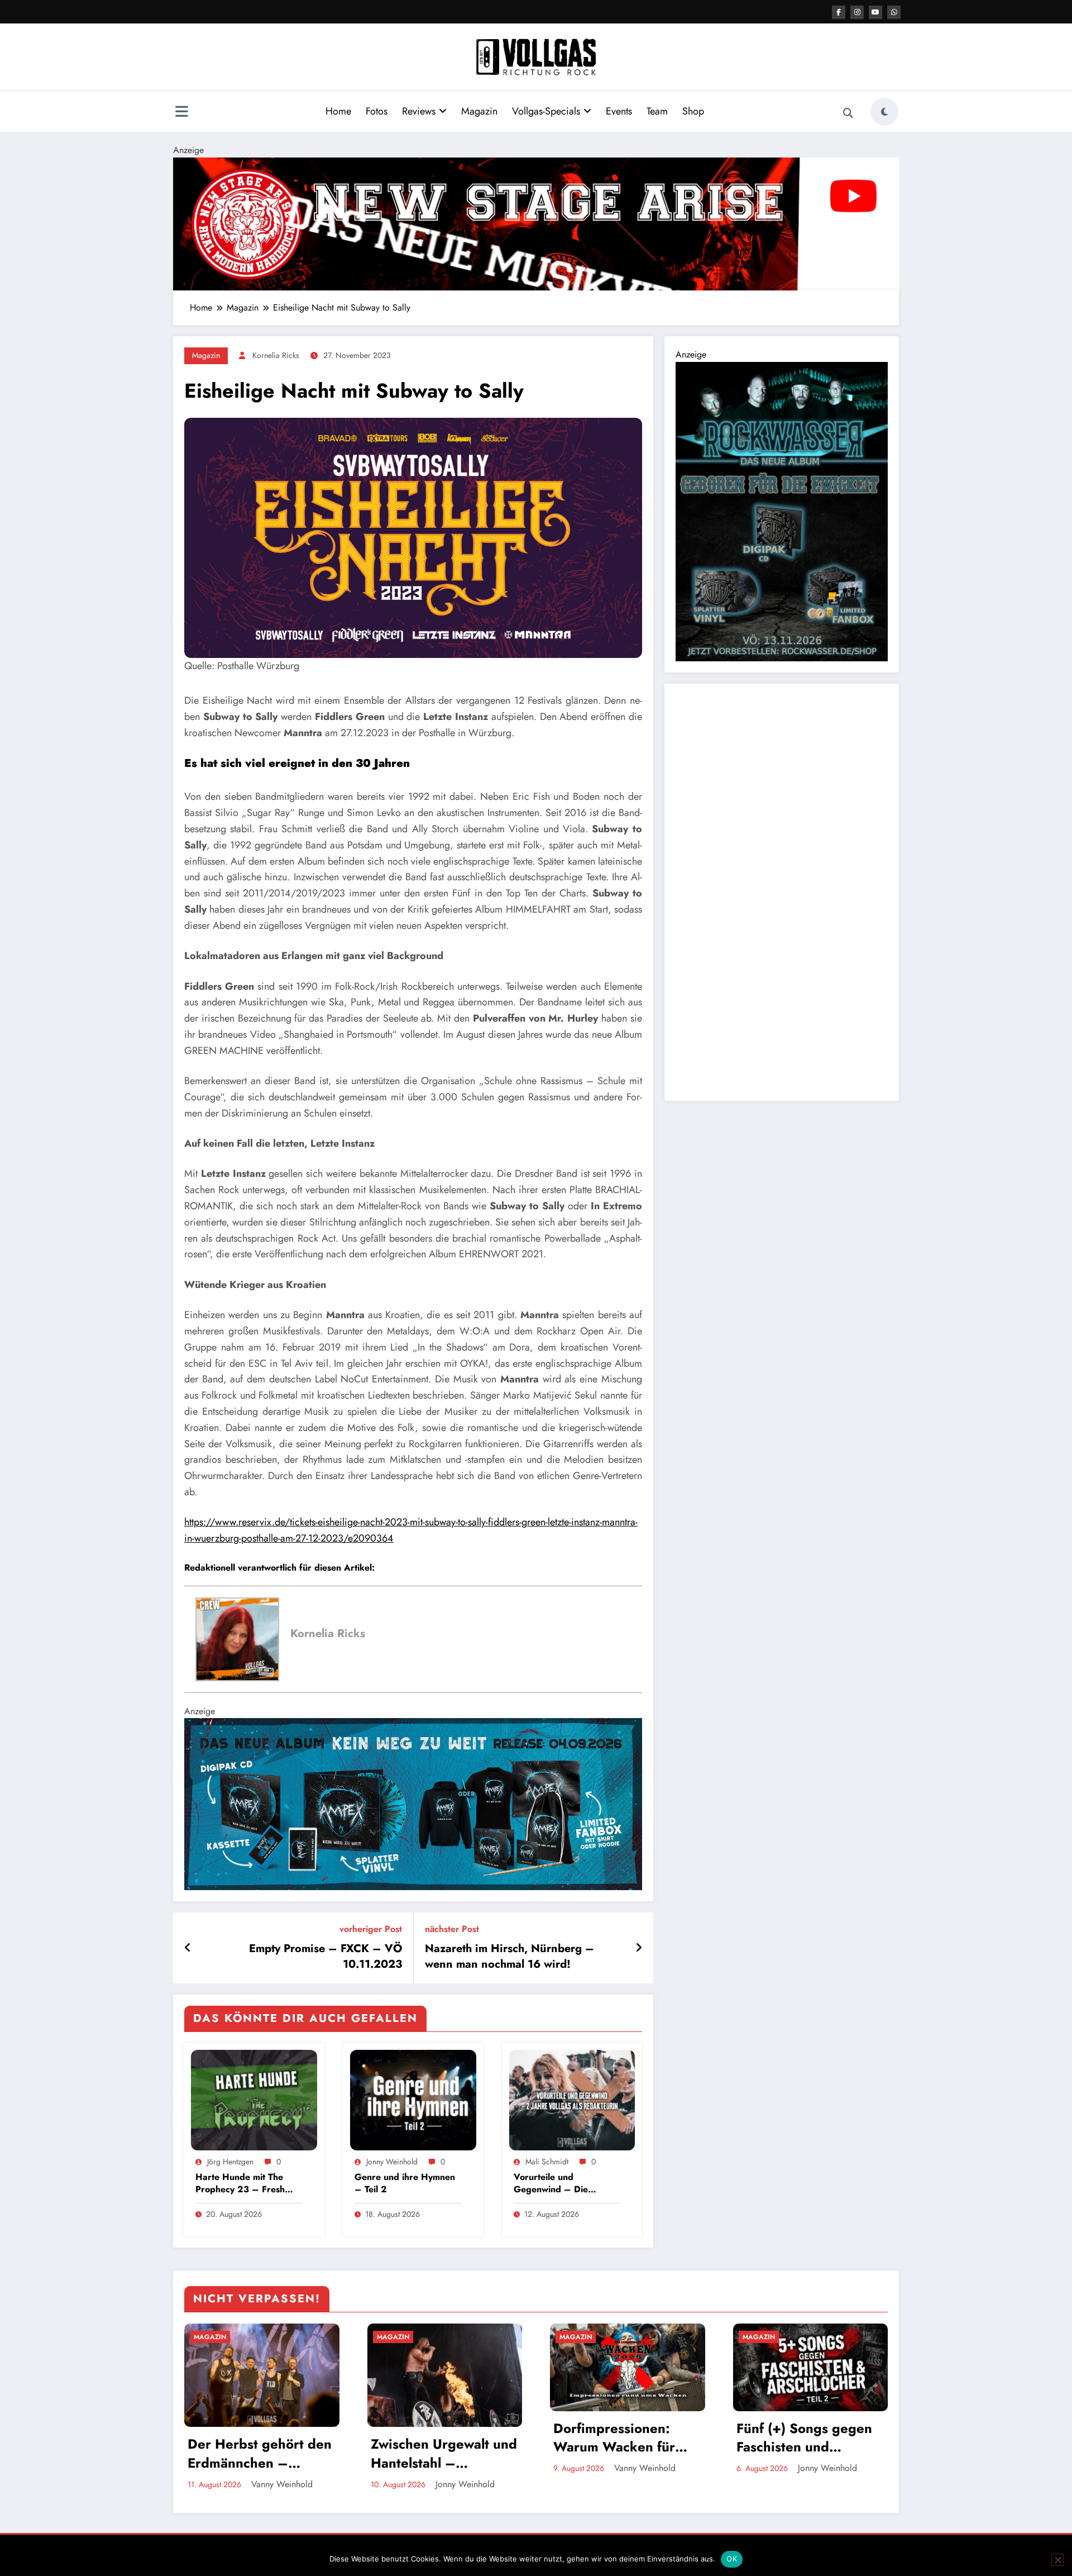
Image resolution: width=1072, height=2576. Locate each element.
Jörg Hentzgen (230, 2162)
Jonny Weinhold (392, 2162)
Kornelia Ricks (276, 355)
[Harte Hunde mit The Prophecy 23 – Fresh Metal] (254, 2099)
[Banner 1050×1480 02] (782, 510)
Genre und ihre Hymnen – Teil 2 (405, 2183)
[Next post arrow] (639, 1948)
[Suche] (848, 113)
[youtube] (875, 12)
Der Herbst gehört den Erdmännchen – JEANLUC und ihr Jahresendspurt (260, 2453)
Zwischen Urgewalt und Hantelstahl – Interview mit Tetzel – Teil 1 (444, 2453)
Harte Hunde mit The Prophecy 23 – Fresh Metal (240, 2184)
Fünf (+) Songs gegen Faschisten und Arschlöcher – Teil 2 (804, 2438)
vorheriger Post (371, 1929)
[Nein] (1057, 2560)
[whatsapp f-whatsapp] (894, 12)
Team (657, 111)
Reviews (419, 111)
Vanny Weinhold (282, 2484)
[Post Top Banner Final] (536, 223)
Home (338, 111)
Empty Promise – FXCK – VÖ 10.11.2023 (326, 1957)
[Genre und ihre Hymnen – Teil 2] (413, 2099)
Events (619, 111)
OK (732, 2559)
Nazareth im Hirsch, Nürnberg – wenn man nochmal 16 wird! (509, 1957)
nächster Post (452, 1929)
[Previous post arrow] (188, 1948)
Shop (693, 111)
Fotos (377, 111)
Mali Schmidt (547, 2162)
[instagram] (857, 12)
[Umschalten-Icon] (181, 113)
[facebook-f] (839, 12)
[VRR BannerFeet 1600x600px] (413, 1803)
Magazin (479, 111)
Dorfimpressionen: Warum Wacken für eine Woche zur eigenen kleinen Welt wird (621, 2438)
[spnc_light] (884, 112)
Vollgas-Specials (546, 111)
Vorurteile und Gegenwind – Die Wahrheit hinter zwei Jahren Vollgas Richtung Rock (563, 2184)
